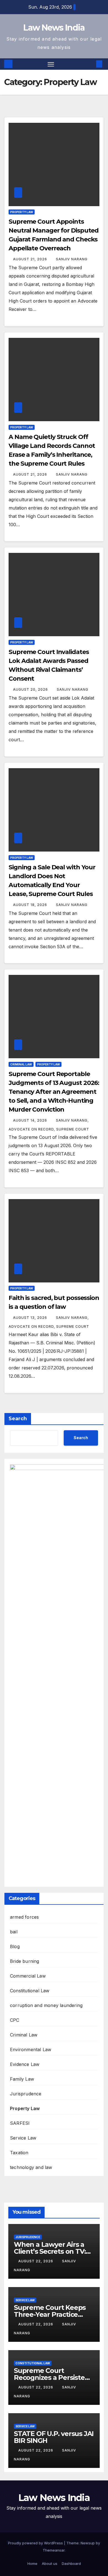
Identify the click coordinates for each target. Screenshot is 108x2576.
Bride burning (25, 1961)
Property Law (22, 212)
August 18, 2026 (31, 905)
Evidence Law (25, 2064)
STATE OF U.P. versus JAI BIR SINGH (54, 2437)
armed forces (24, 1917)
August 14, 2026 (31, 1120)
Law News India (54, 28)
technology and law (31, 2167)
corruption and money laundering (46, 2005)
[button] (91, 64)
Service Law (23, 2138)
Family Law (22, 2079)
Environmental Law (31, 2050)
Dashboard (71, 2563)
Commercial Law (28, 1976)
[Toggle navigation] (51, 64)
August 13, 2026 (31, 1318)
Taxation (19, 2153)
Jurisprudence (26, 2094)
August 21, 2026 (31, 259)
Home (32, 2563)
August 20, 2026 (31, 689)
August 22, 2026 (36, 2261)
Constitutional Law (30, 1991)
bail (14, 1932)
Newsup (88, 2543)
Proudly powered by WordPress (36, 2543)
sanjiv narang (72, 259)
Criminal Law (21, 1064)
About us (50, 2563)
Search (18, 1419)
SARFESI (20, 2123)
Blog (15, 1946)
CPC (15, 2020)
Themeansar (54, 2550)
